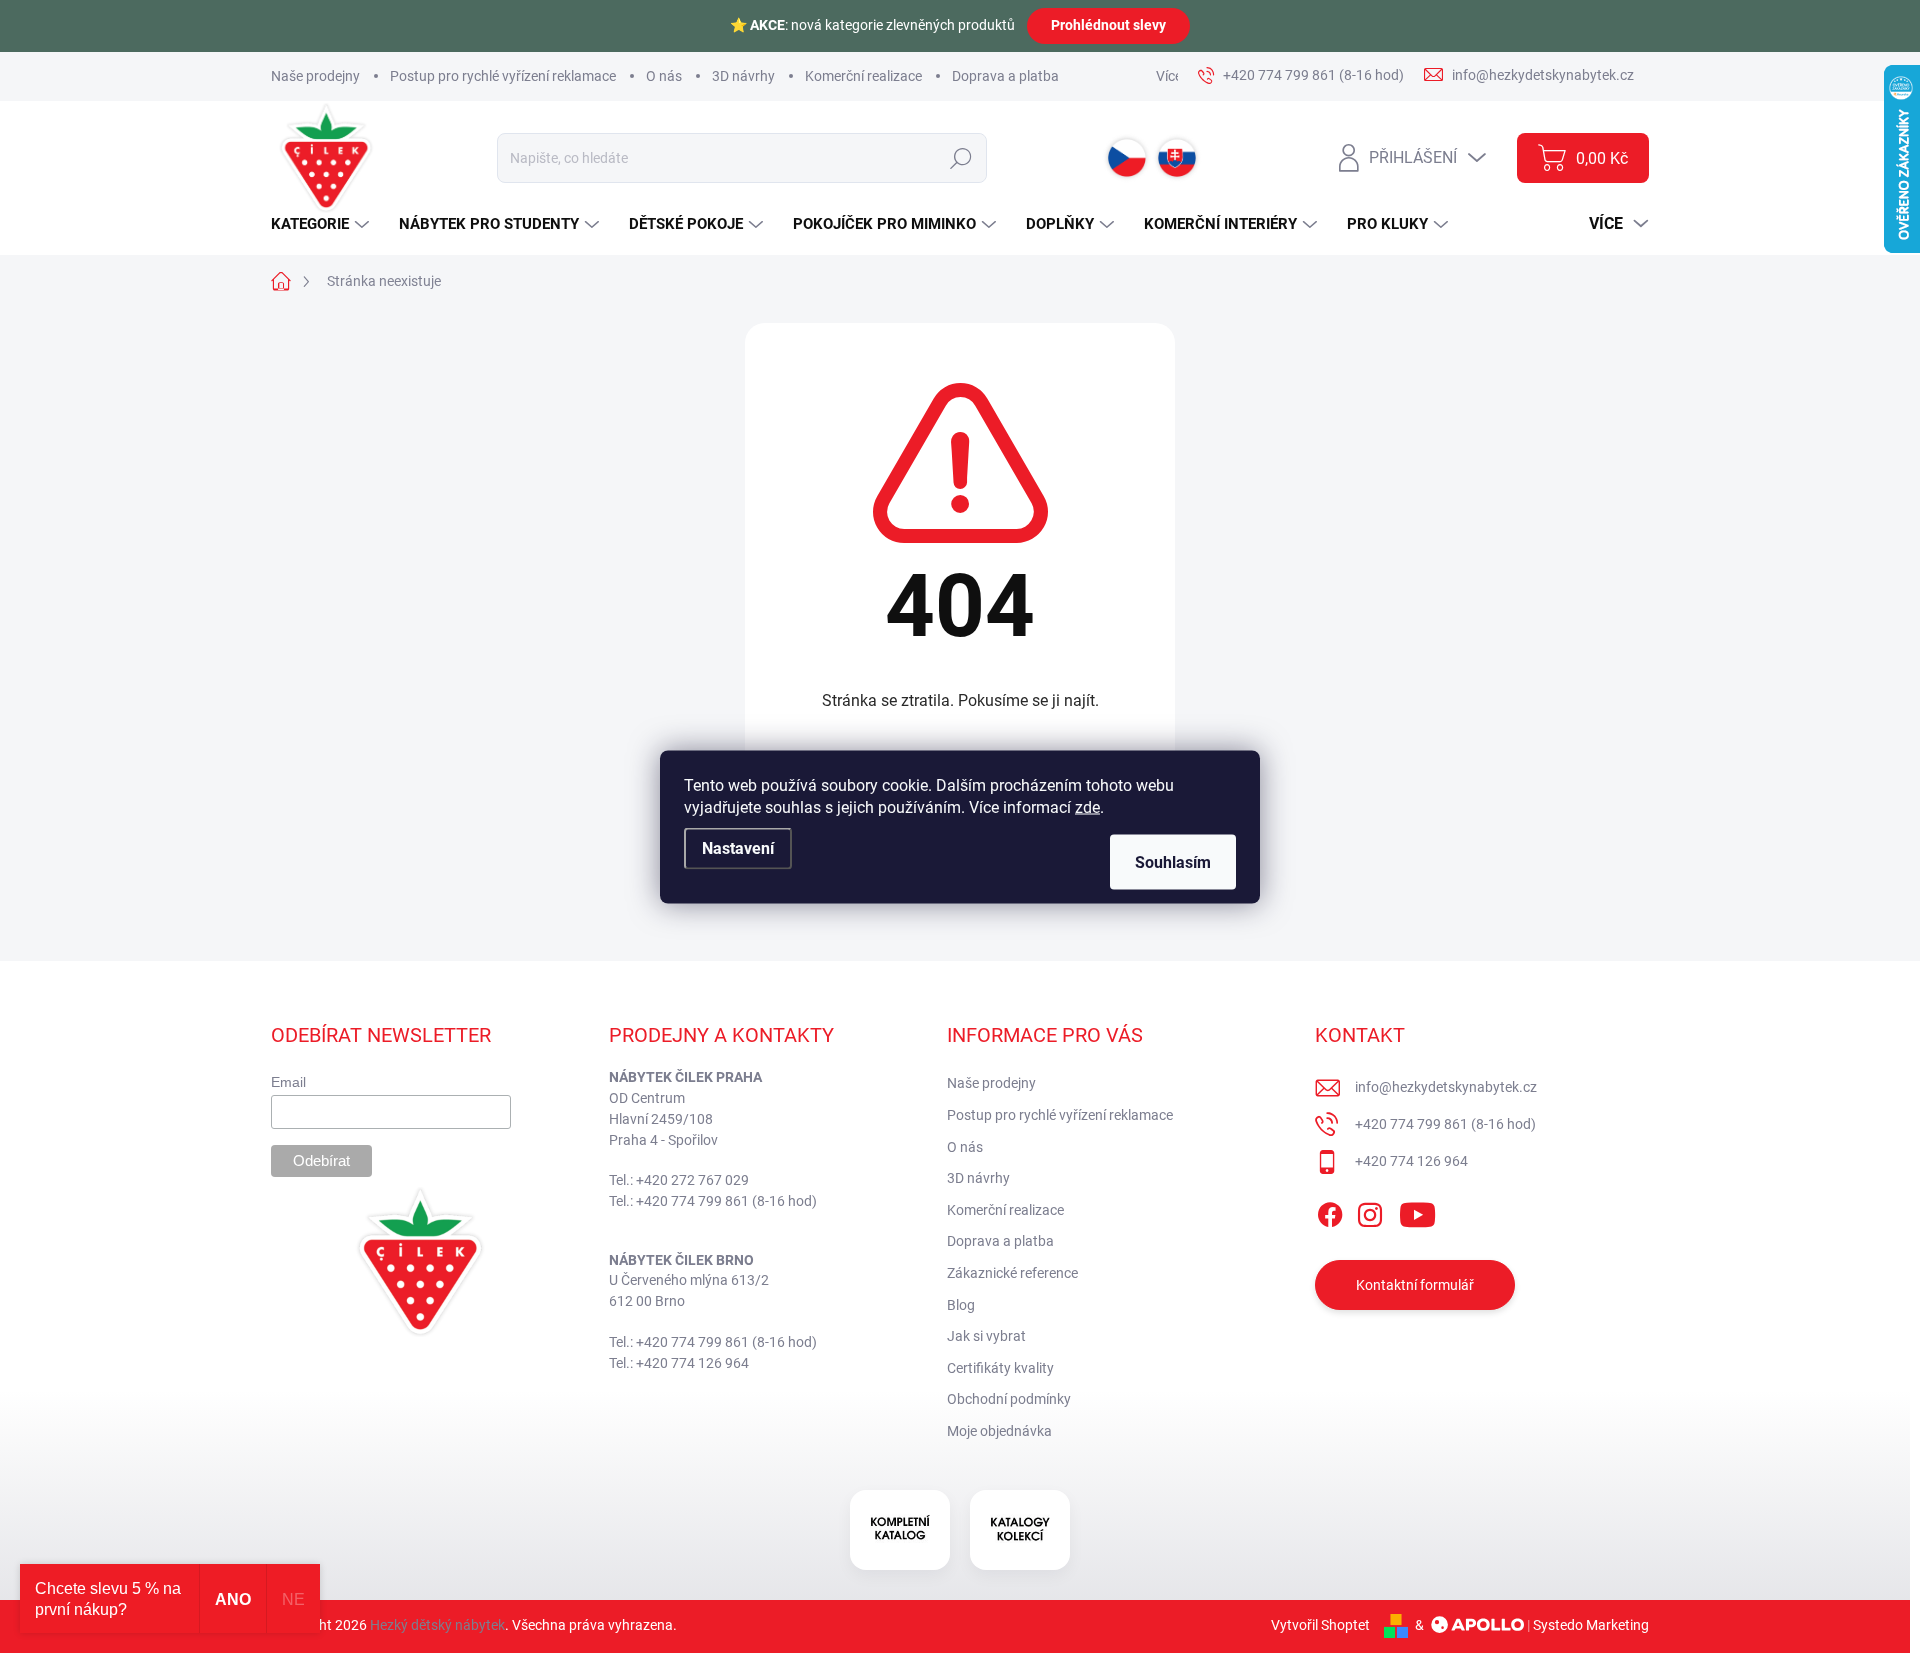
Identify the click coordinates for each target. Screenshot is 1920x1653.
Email (288, 1082)
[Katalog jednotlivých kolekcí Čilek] (1020, 1530)
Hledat (960, 158)
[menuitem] (322, 224)
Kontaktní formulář (1415, 1285)
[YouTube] (1417, 1211)
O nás (664, 76)
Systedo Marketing (1591, 1625)
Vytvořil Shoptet (1320, 1625)
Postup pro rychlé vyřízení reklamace (503, 76)
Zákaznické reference (1012, 1273)
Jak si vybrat (986, 1336)
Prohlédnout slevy (1108, 25)
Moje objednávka (999, 1431)
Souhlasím (1173, 861)
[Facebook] (1330, 1211)
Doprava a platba (1005, 76)
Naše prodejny (315, 76)
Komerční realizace (863, 76)
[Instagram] (1370, 1211)
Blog (961, 1305)
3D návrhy (743, 76)
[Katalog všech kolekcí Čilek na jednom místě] (900, 1530)
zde (1087, 806)
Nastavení (738, 847)
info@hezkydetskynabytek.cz (1446, 1087)
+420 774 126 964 (1411, 1161)
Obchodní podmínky (1009, 1399)
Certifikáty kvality (1000, 1368)
